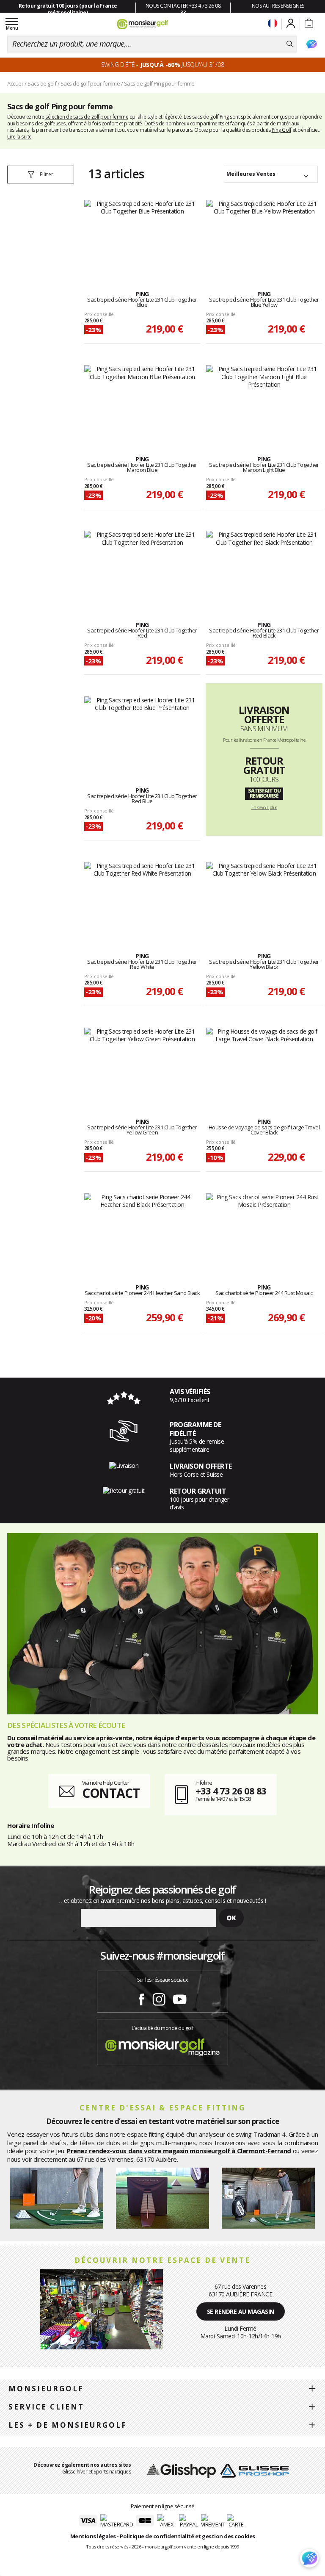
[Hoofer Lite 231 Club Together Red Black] (264, 567)
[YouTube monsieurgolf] (180, 1998)
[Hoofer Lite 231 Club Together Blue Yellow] (264, 236)
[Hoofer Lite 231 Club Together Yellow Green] (142, 1064)
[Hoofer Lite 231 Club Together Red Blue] (142, 732)
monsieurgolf (46, 2389)
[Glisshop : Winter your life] (143, 24)
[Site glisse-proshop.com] (255, 2470)
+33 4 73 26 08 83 (231, 1791)
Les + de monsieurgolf (68, 2425)
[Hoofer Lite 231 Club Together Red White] (142, 898)
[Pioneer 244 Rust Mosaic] (264, 1229)
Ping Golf (282, 130)
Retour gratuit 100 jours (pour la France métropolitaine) (68, 9)
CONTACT (111, 1793)
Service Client (46, 2407)
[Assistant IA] (311, 44)
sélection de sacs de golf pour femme (87, 117)
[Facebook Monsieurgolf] (141, 1998)
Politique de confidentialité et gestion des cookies (187, 2536)
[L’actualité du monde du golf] (162, 2045)
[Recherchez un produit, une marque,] (290, 44)
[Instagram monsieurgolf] (159, 1998)
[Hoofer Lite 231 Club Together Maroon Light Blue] (264, 401)
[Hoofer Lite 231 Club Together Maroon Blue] (142, 401)
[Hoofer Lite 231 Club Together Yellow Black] (264, 898)
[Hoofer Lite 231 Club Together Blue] (142, 236)
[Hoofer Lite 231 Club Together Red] (142, 567)
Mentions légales (93, 2536)
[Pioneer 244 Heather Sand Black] (142, 1229)
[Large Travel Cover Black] (264, 1064)
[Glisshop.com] (181, 2470)
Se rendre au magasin (241, 2311)
